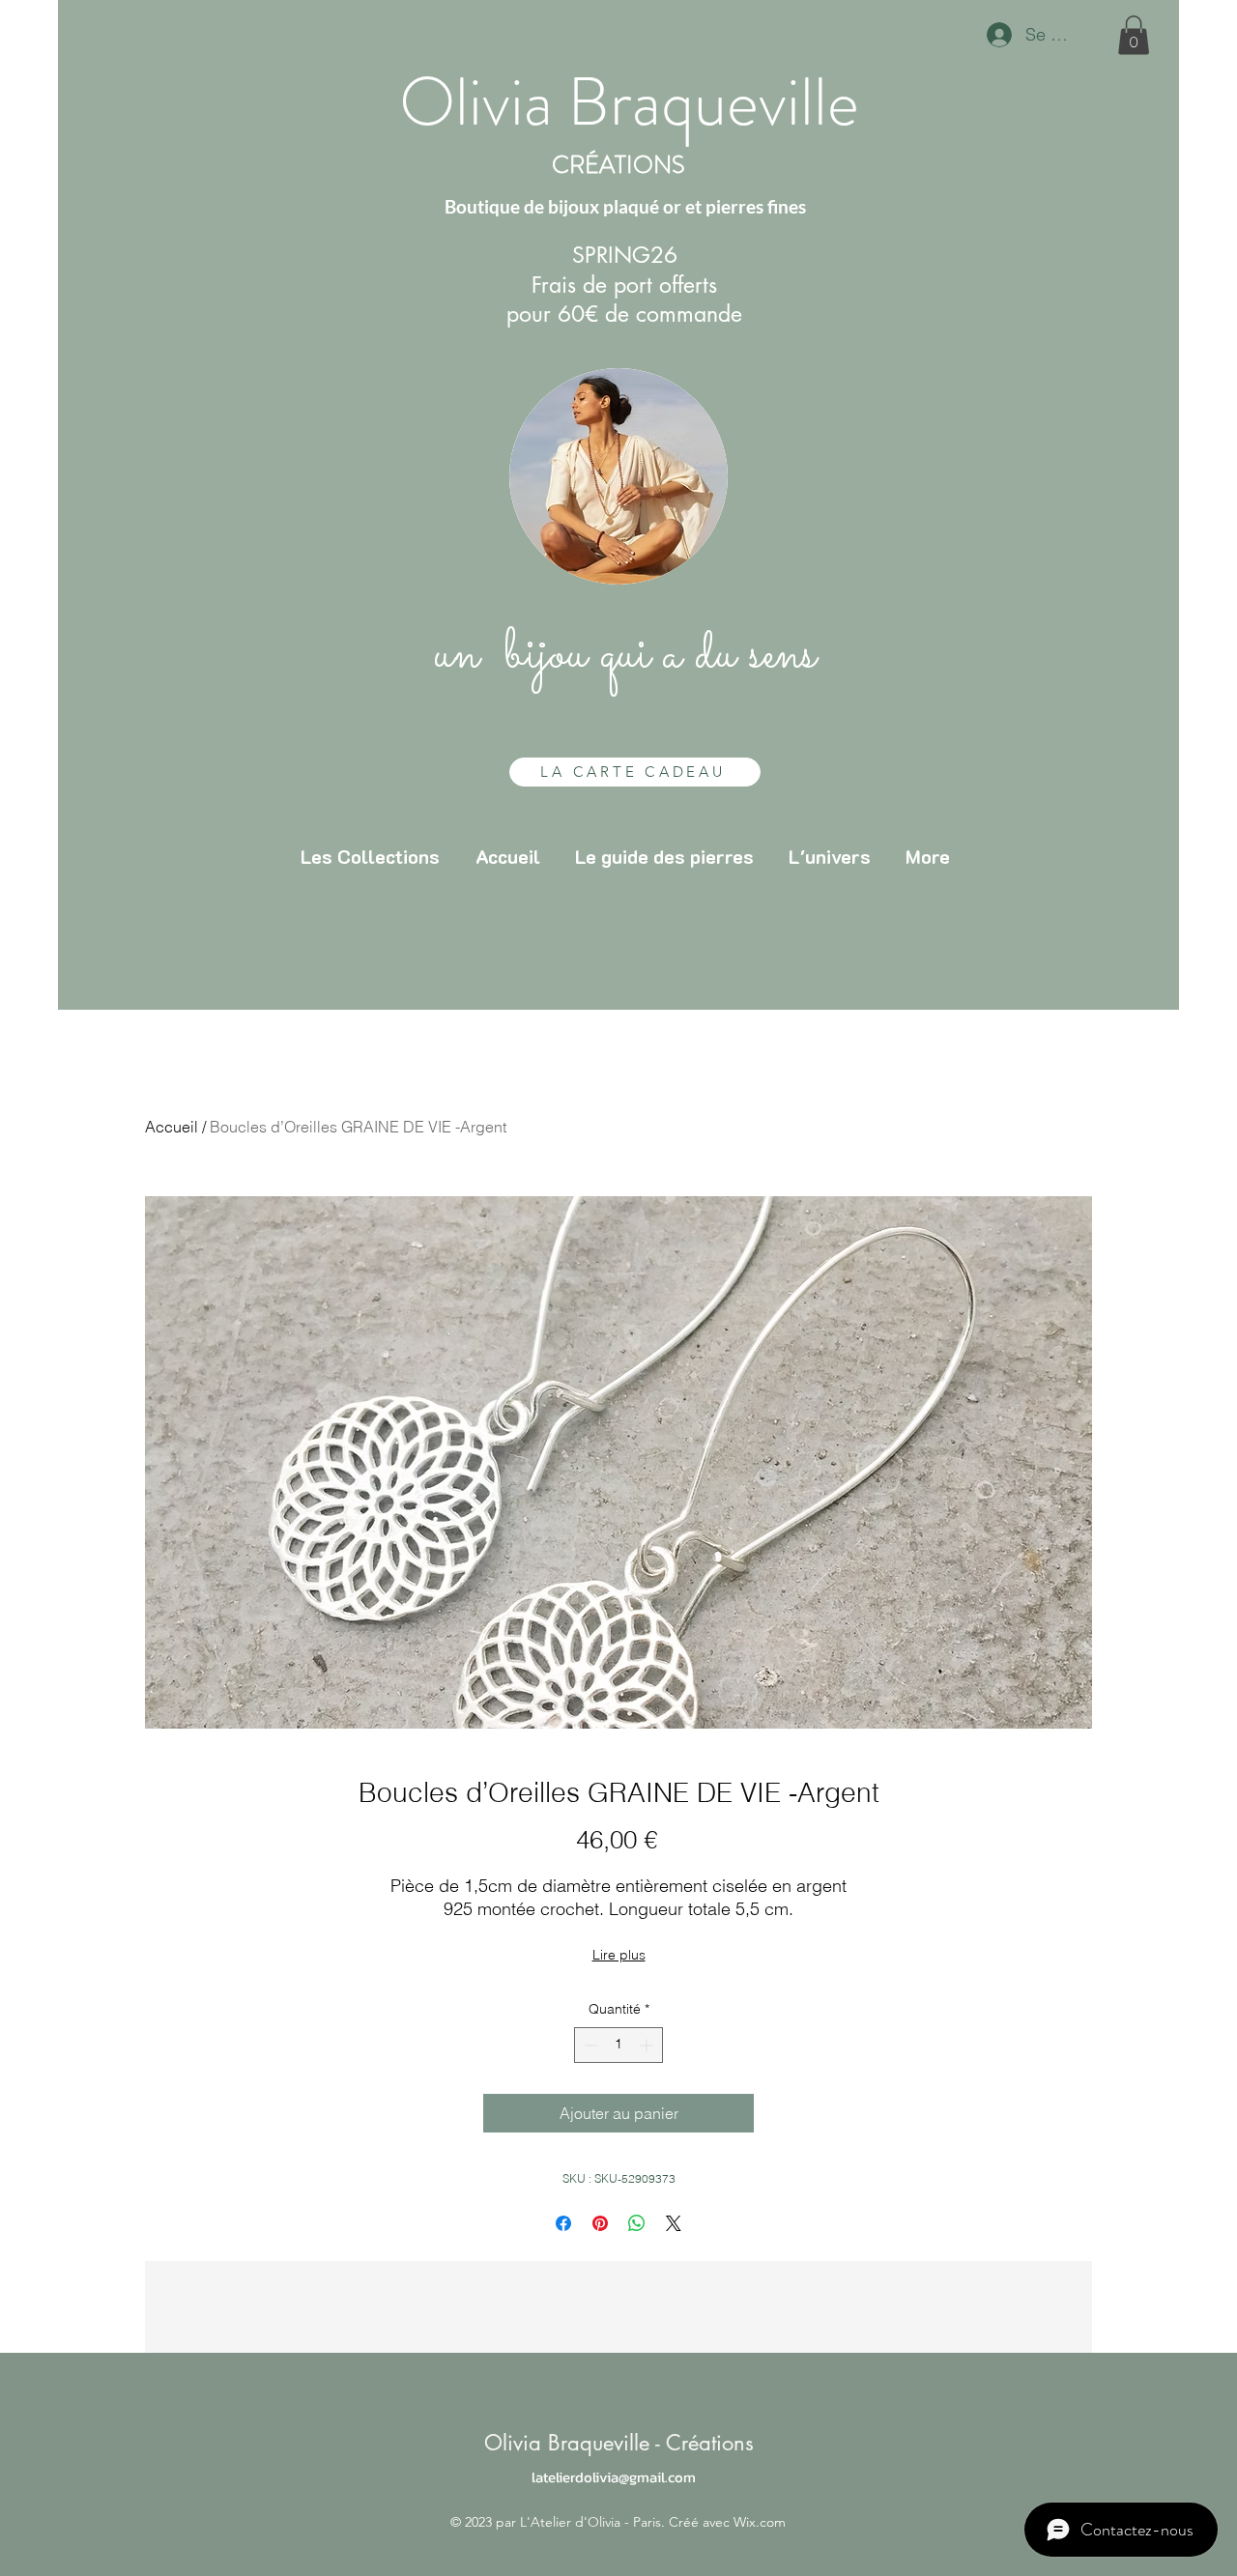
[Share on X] (674, 2223)
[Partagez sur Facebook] (563, 2223)
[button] (1134, 35)
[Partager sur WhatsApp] (637, 2223)
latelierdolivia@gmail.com (614, 2477)
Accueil (172, 1127)
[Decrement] (589, 2045)
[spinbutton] (618, 2045)
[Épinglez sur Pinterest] (600, 2223)
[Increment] (648, 2045)
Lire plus (619, 1955)
